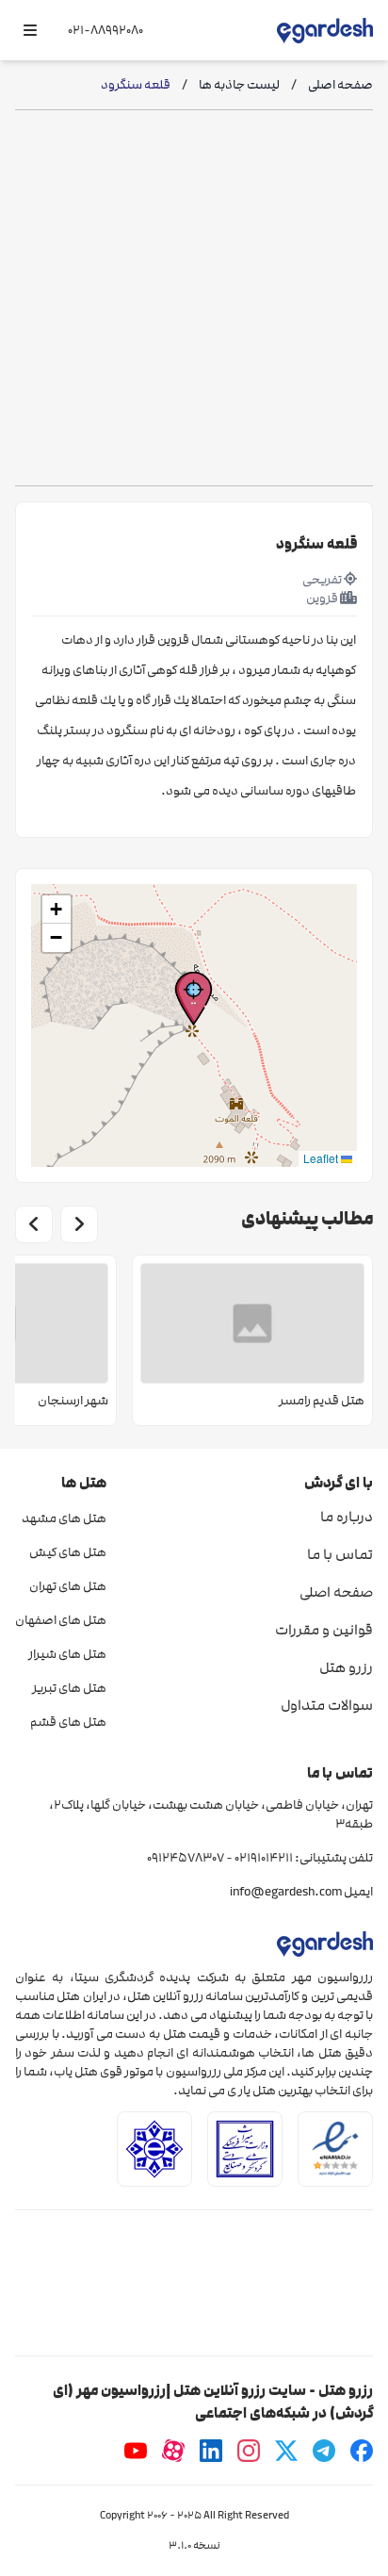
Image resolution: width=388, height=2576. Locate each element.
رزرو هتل (346, 1667)
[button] (194, 999)
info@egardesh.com (286, 1892)
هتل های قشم (68, 1722)
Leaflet (322, 1158)
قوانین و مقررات (324, 1630)
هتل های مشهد (64, 1518)
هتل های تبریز (69, 1688)
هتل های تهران (68, 1586)
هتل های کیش (68, 1552)
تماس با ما (340, 1554)
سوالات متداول (327, 1705)
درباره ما (347, 1517)
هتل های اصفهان (61, 1620)
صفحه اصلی (336, 1592)
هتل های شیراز (67, 1654)
